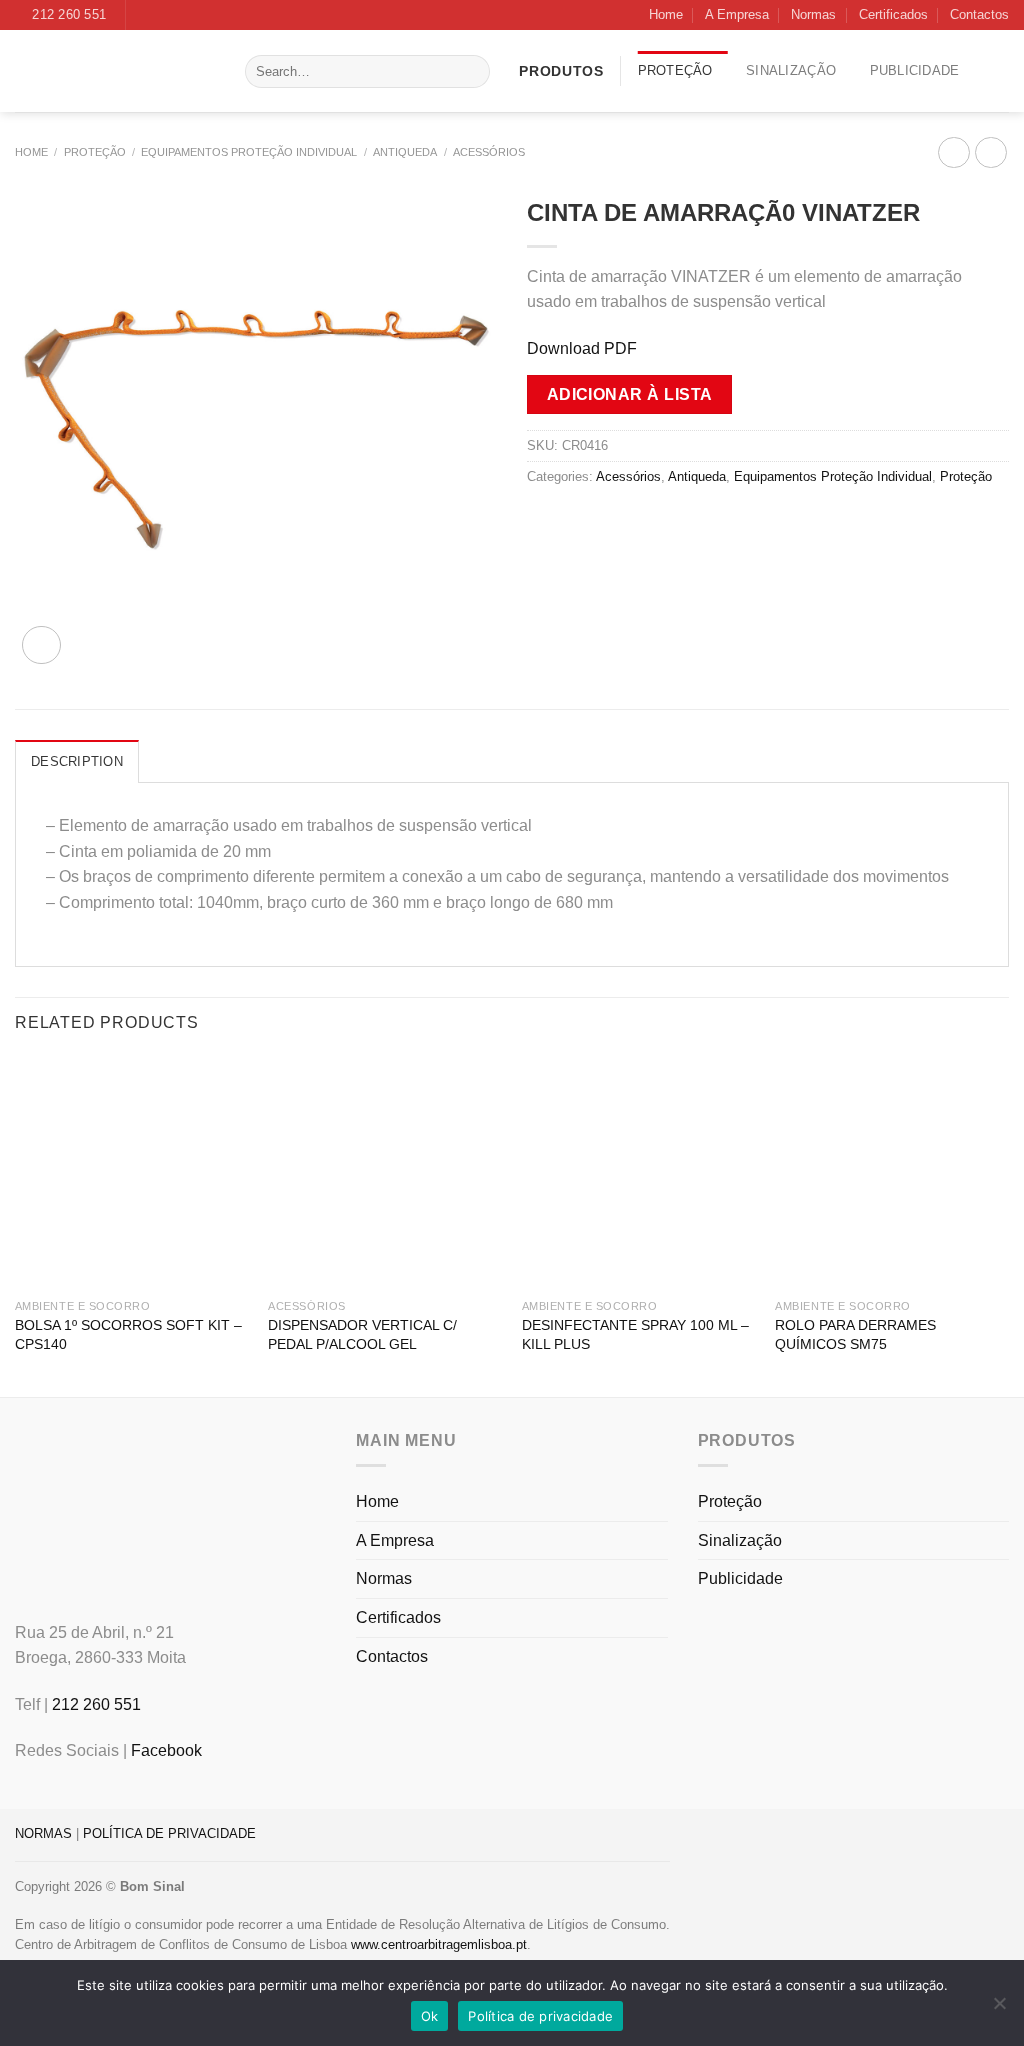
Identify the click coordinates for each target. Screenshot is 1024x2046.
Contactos (979, 14)
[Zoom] (41, 645)
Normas (813, 14)
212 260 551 (96, 1704)
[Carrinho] (1001, 71)
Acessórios (489, 152)
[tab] (77, 761)
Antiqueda (405, 152)
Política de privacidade (540, 2016)
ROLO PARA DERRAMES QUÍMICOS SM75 (855, 1334)
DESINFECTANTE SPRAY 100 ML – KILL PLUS (635, 1334)
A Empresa (737, 14)
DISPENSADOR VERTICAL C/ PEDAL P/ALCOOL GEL (362, 1334)
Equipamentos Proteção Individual (249, 152)
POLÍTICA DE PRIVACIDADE (169, 1833)
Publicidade (915, 70)
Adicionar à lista (630, 394)
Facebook (166, 1750)
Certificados (893, 14)
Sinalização (791, 70)
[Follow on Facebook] (143, 15)
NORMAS (43, 1833)
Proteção (675, 70)
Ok (430, 2016)
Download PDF (582, 348)
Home (666, 14)
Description (77, 761)
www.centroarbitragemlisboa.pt (439, 1944)
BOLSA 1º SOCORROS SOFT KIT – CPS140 (128, 1334)
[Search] (471, 72)
